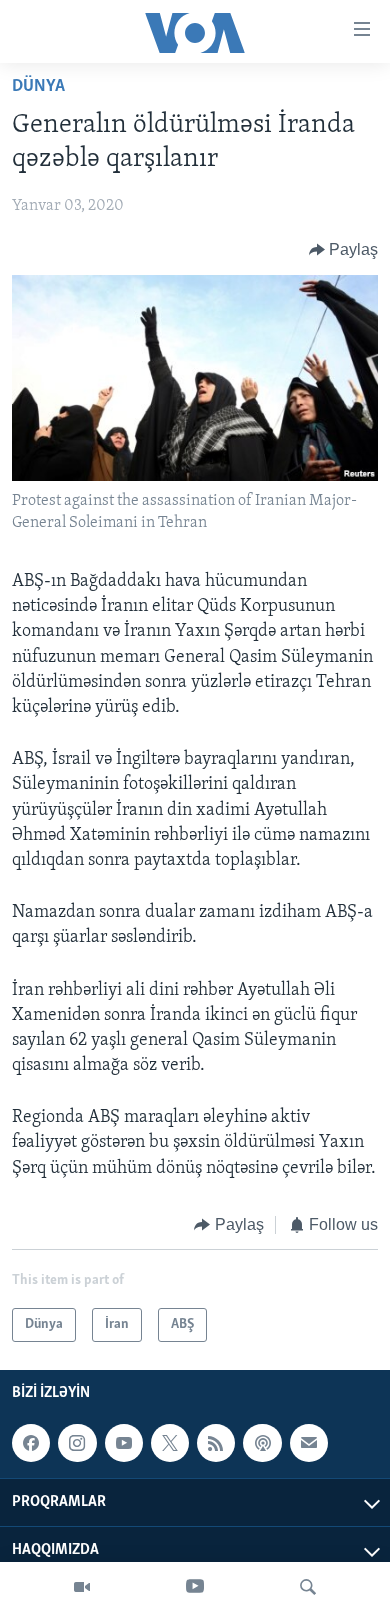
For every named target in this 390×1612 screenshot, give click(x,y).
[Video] (82, 1587)
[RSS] (216, 1443)
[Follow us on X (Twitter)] (170, 1443)
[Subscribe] (309, 1443)
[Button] (344, 250)
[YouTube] (195, 1587)
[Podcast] (262, 1443)
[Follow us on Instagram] (77, 1443)
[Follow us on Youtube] (124, 1443)
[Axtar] (308, 1587)
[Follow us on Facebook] (31, 1443)
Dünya (38, 87)
